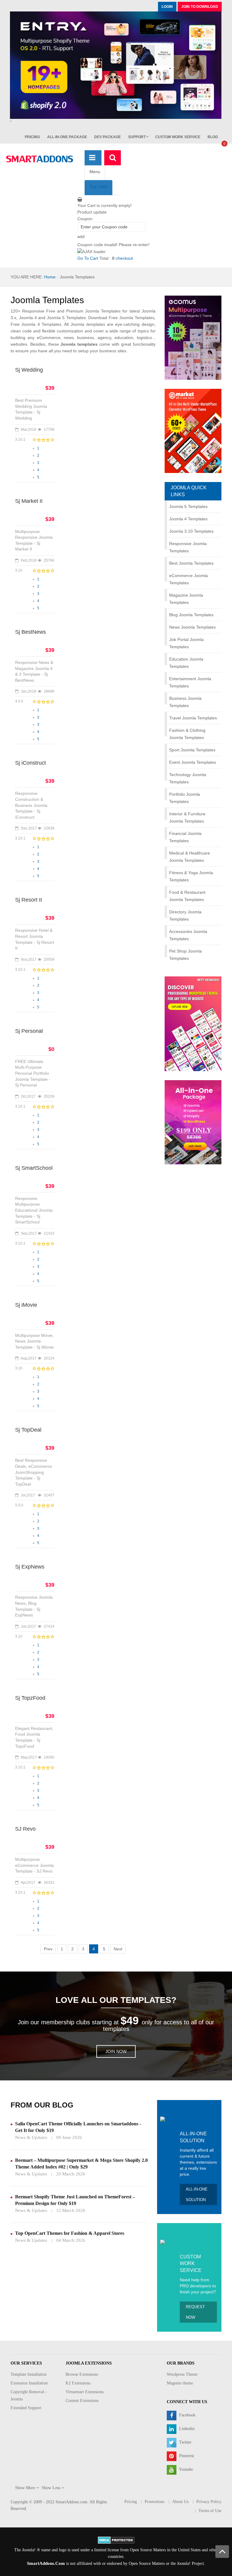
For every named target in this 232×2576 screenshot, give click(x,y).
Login (167, 7)
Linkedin (186, 2429)
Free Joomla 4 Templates (36, 324)
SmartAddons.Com (46, 2563)
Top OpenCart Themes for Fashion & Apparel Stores (70, 2233)
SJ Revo (25, 1829)
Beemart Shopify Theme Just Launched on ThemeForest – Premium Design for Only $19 (75, 2200)
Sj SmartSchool (34, 1168)
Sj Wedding (29, 370)
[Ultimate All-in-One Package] (193, 1122)
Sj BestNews (31, 632)
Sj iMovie (26, 1305)
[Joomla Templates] (40, 159)
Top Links (98, 186)
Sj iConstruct (31, 763)
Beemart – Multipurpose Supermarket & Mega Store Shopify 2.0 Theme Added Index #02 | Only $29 (81, 2164)
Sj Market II (29, 501)
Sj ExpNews (30, 1567)
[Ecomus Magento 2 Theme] (193, 338)
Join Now (116, 2051)
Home (50, 277)
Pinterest (186, 2456)
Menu (95, 172)
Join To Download (200, 7)
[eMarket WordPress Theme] (193, 431)
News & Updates (31, 2137)
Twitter (185, 2443)
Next (118, 1949)
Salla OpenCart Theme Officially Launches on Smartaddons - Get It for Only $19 (78, 2127)
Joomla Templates (47, 300)
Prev (48, 1949)
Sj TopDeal (28, 1430)
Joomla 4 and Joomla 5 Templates (52, 318)
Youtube (185, 2470)
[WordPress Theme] (193, 1023)
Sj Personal (29, 1031)
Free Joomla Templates (132, 318)
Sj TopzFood (30, 1698)
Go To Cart (88, 258)
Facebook (187, 2415)
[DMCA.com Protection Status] (116, 2540)
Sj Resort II (29, 900)
